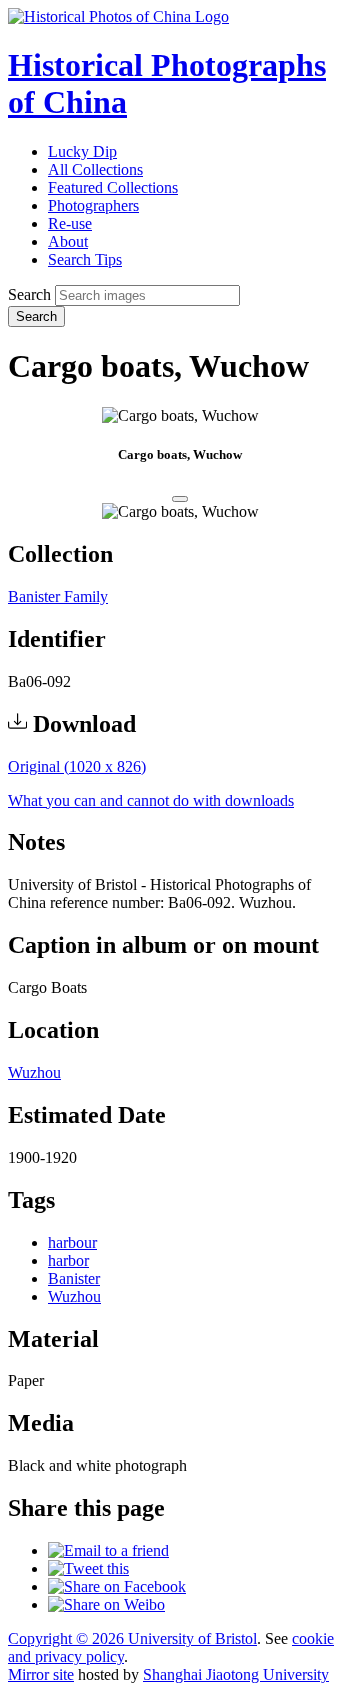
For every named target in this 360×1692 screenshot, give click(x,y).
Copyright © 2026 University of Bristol (132, 1638)
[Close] (180, 499)
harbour (72, 1242)
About (68, 241)
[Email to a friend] (108, 1550)
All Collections (95, 169)
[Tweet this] (88, 1568)
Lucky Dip (82, 151)
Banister (74, 1278)
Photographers (93, 205)
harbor (68, 1260)
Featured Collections (113, 187)
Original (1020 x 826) (77, 766)
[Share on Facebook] (117, 1586)
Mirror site (41, 1674)
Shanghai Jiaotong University (236, 1674)
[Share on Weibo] (106, 1604)
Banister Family (58, 596)
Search (29, 294)
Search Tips (85, 259)
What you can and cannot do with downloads (151, 800)
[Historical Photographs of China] (118, 16)
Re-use (70, 223)
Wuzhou (34, 1072)
